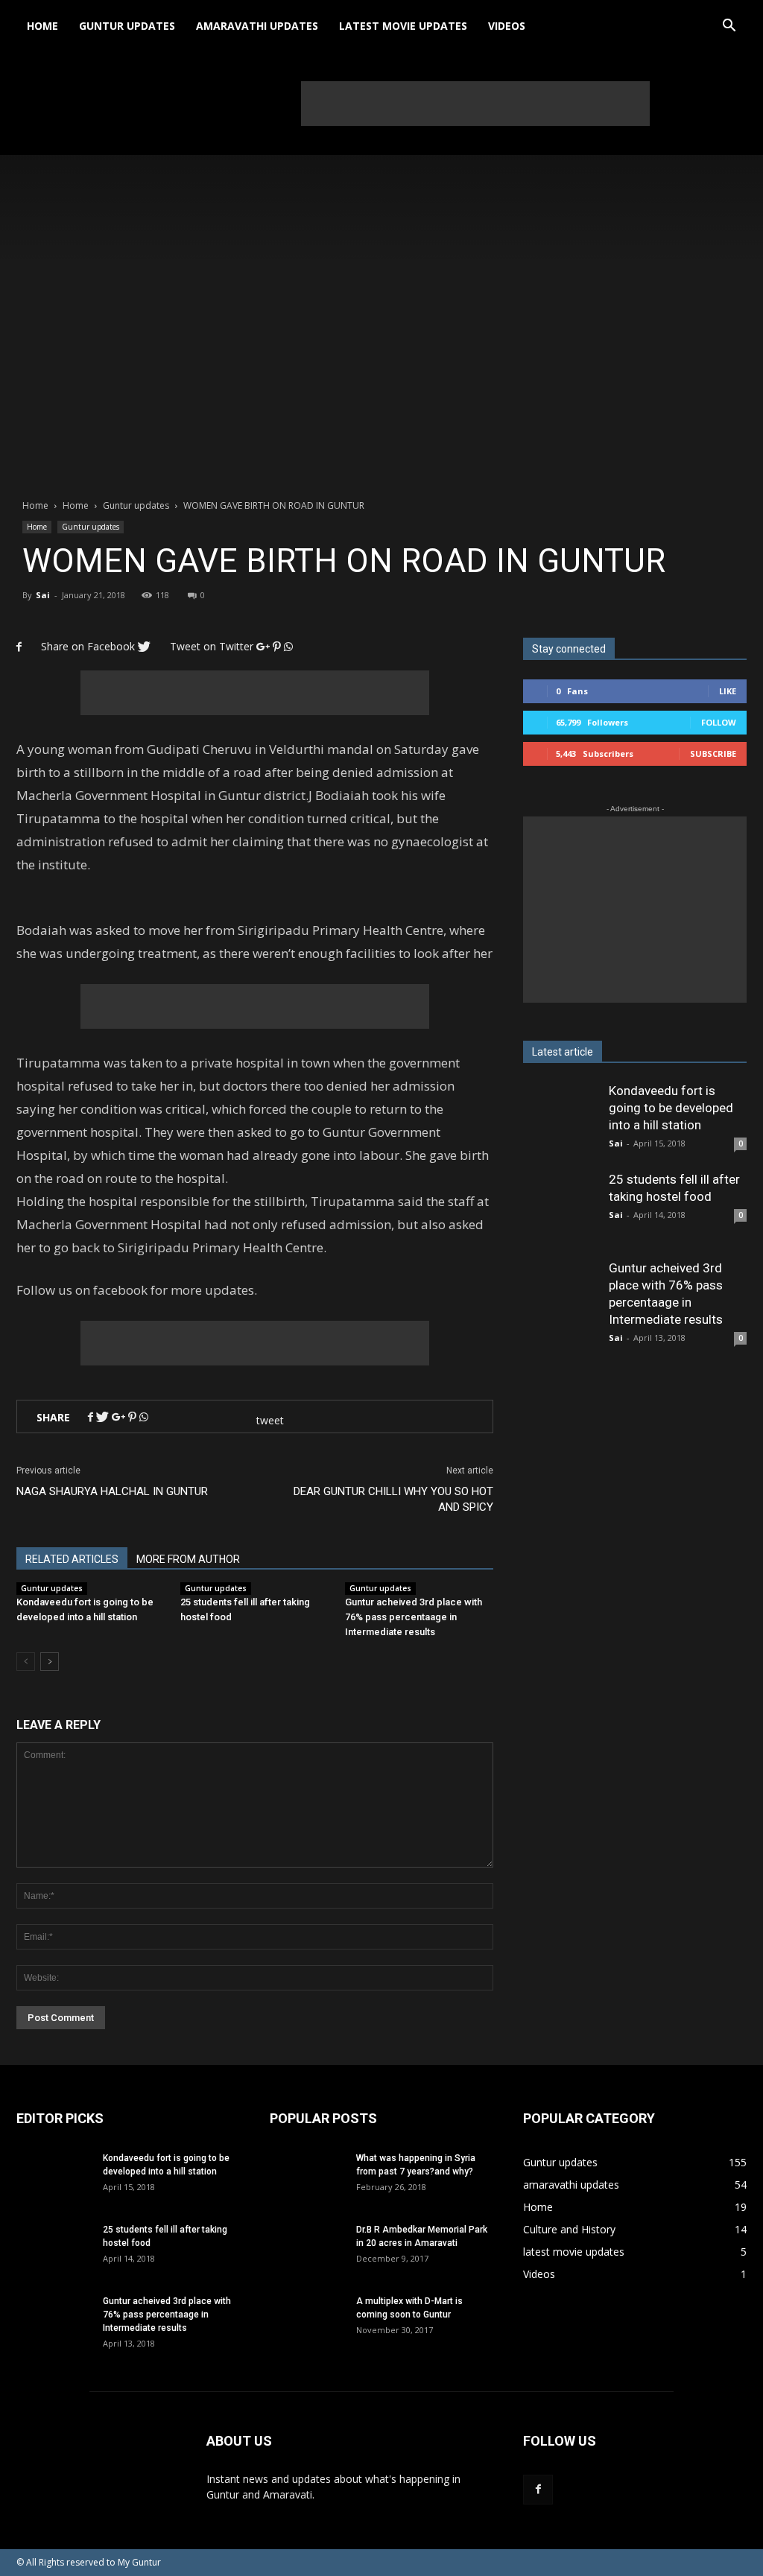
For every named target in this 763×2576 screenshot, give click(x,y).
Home (42, 26)
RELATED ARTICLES (72, 1559)
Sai (43, 595)
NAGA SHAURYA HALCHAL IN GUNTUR (112, 1491)
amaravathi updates (257, 26)
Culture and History (569, 2229)
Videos (507, 26)
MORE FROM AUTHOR (188, 1559)
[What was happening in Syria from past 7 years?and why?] (307, 2189)
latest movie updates (403, 26)
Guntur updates (127, 26)
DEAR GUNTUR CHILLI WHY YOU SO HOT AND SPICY (393, 1499)
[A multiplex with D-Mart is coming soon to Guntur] (307, 2332)
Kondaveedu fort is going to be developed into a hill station (671, 1108)
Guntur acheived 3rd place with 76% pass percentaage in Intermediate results (414, 1617)
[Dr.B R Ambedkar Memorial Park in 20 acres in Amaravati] (307, 2260)
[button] (729, 26)
